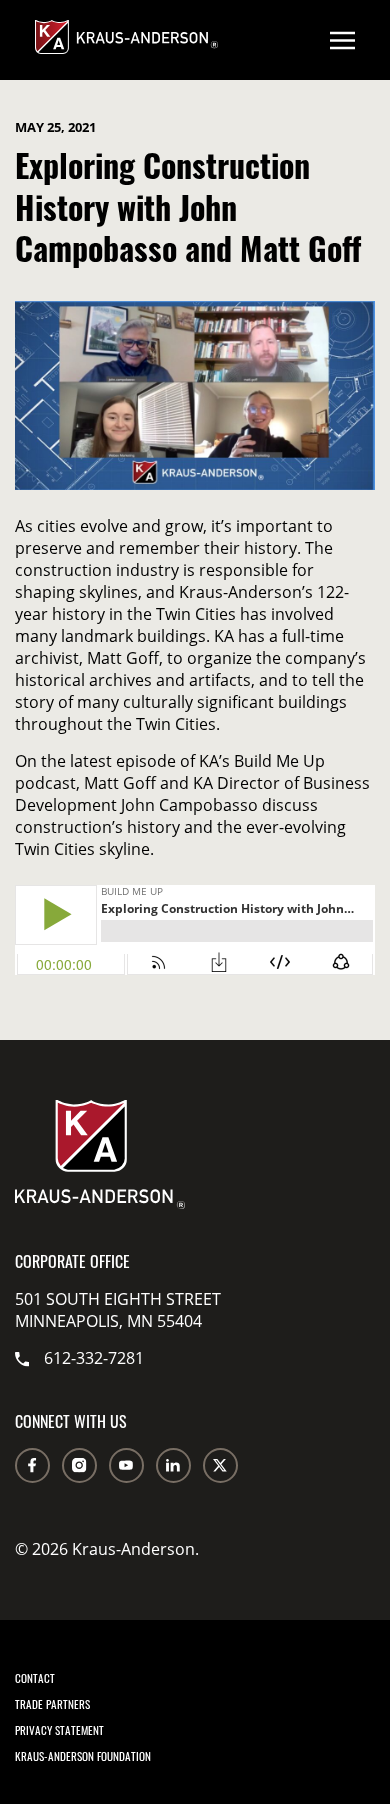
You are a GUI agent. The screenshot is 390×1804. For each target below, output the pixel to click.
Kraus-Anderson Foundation (83, 1756)
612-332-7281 (94, 1358)
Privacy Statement (59, 1730)
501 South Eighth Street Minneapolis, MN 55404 (118, 1310)
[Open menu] (342, 40)
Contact (35, 1678)
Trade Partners (52, 1704)
